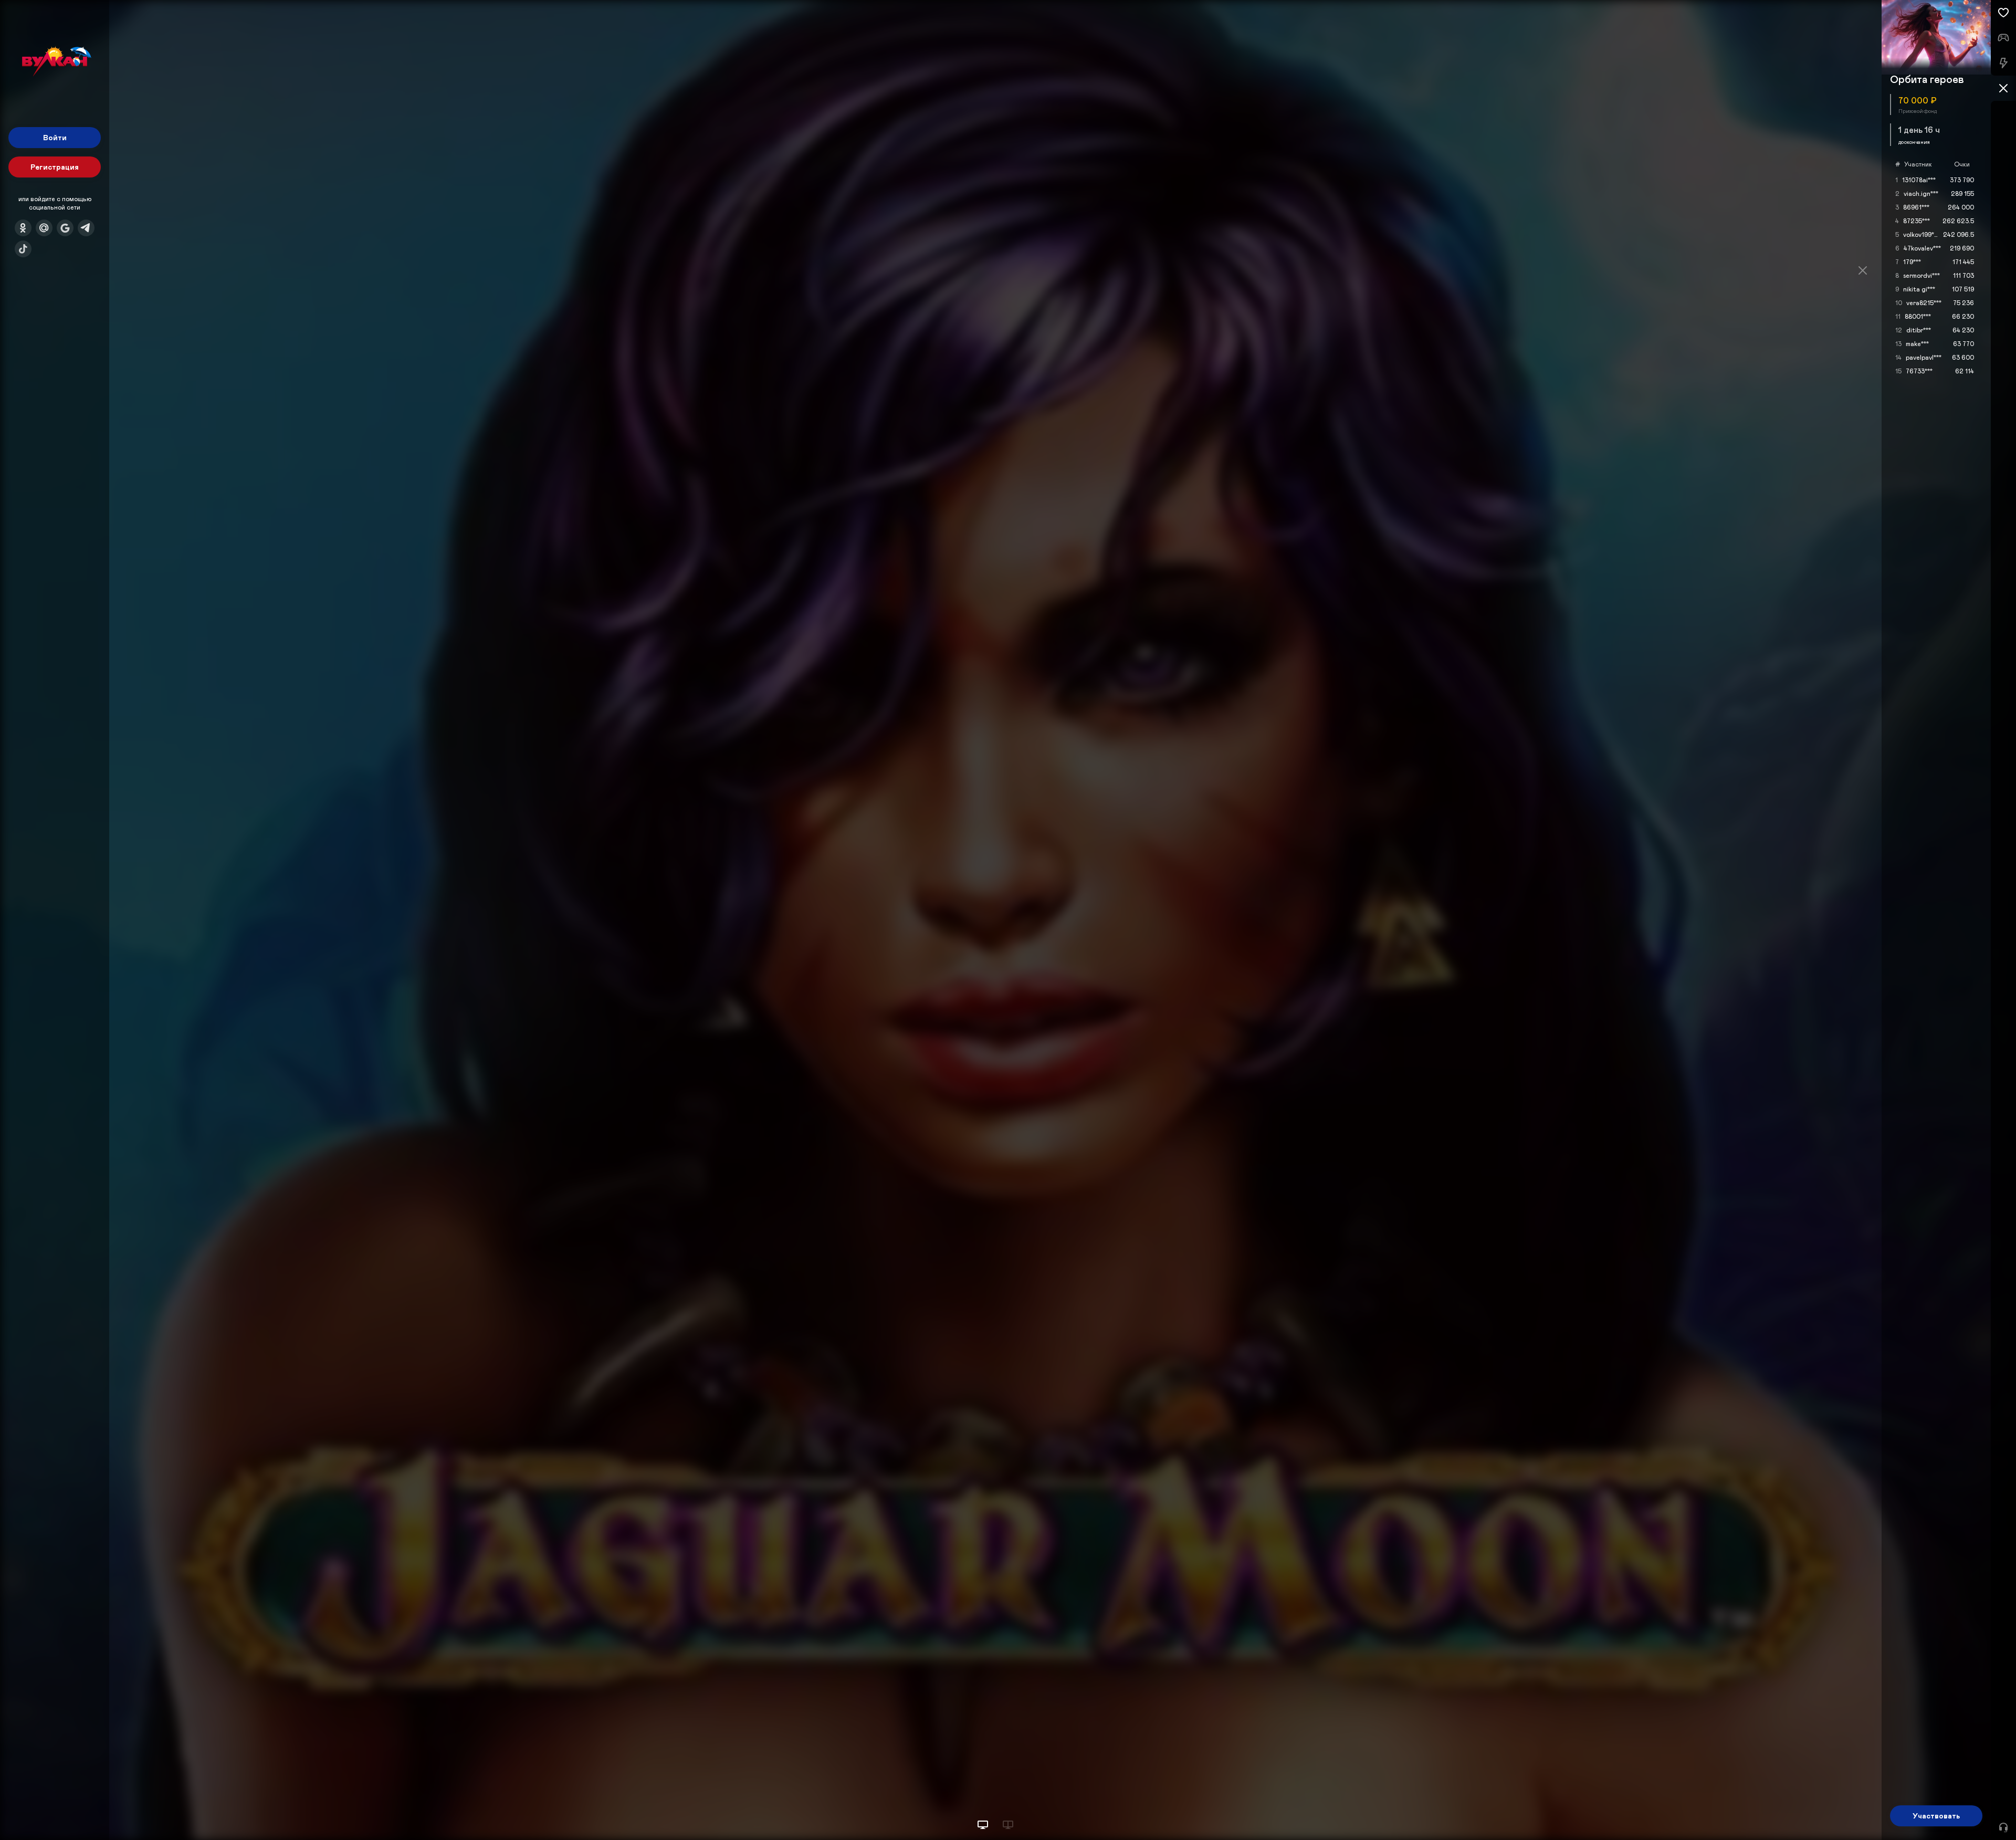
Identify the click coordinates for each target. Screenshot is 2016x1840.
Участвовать (1936, 1816)
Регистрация (55, 167)
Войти (55, 137)
